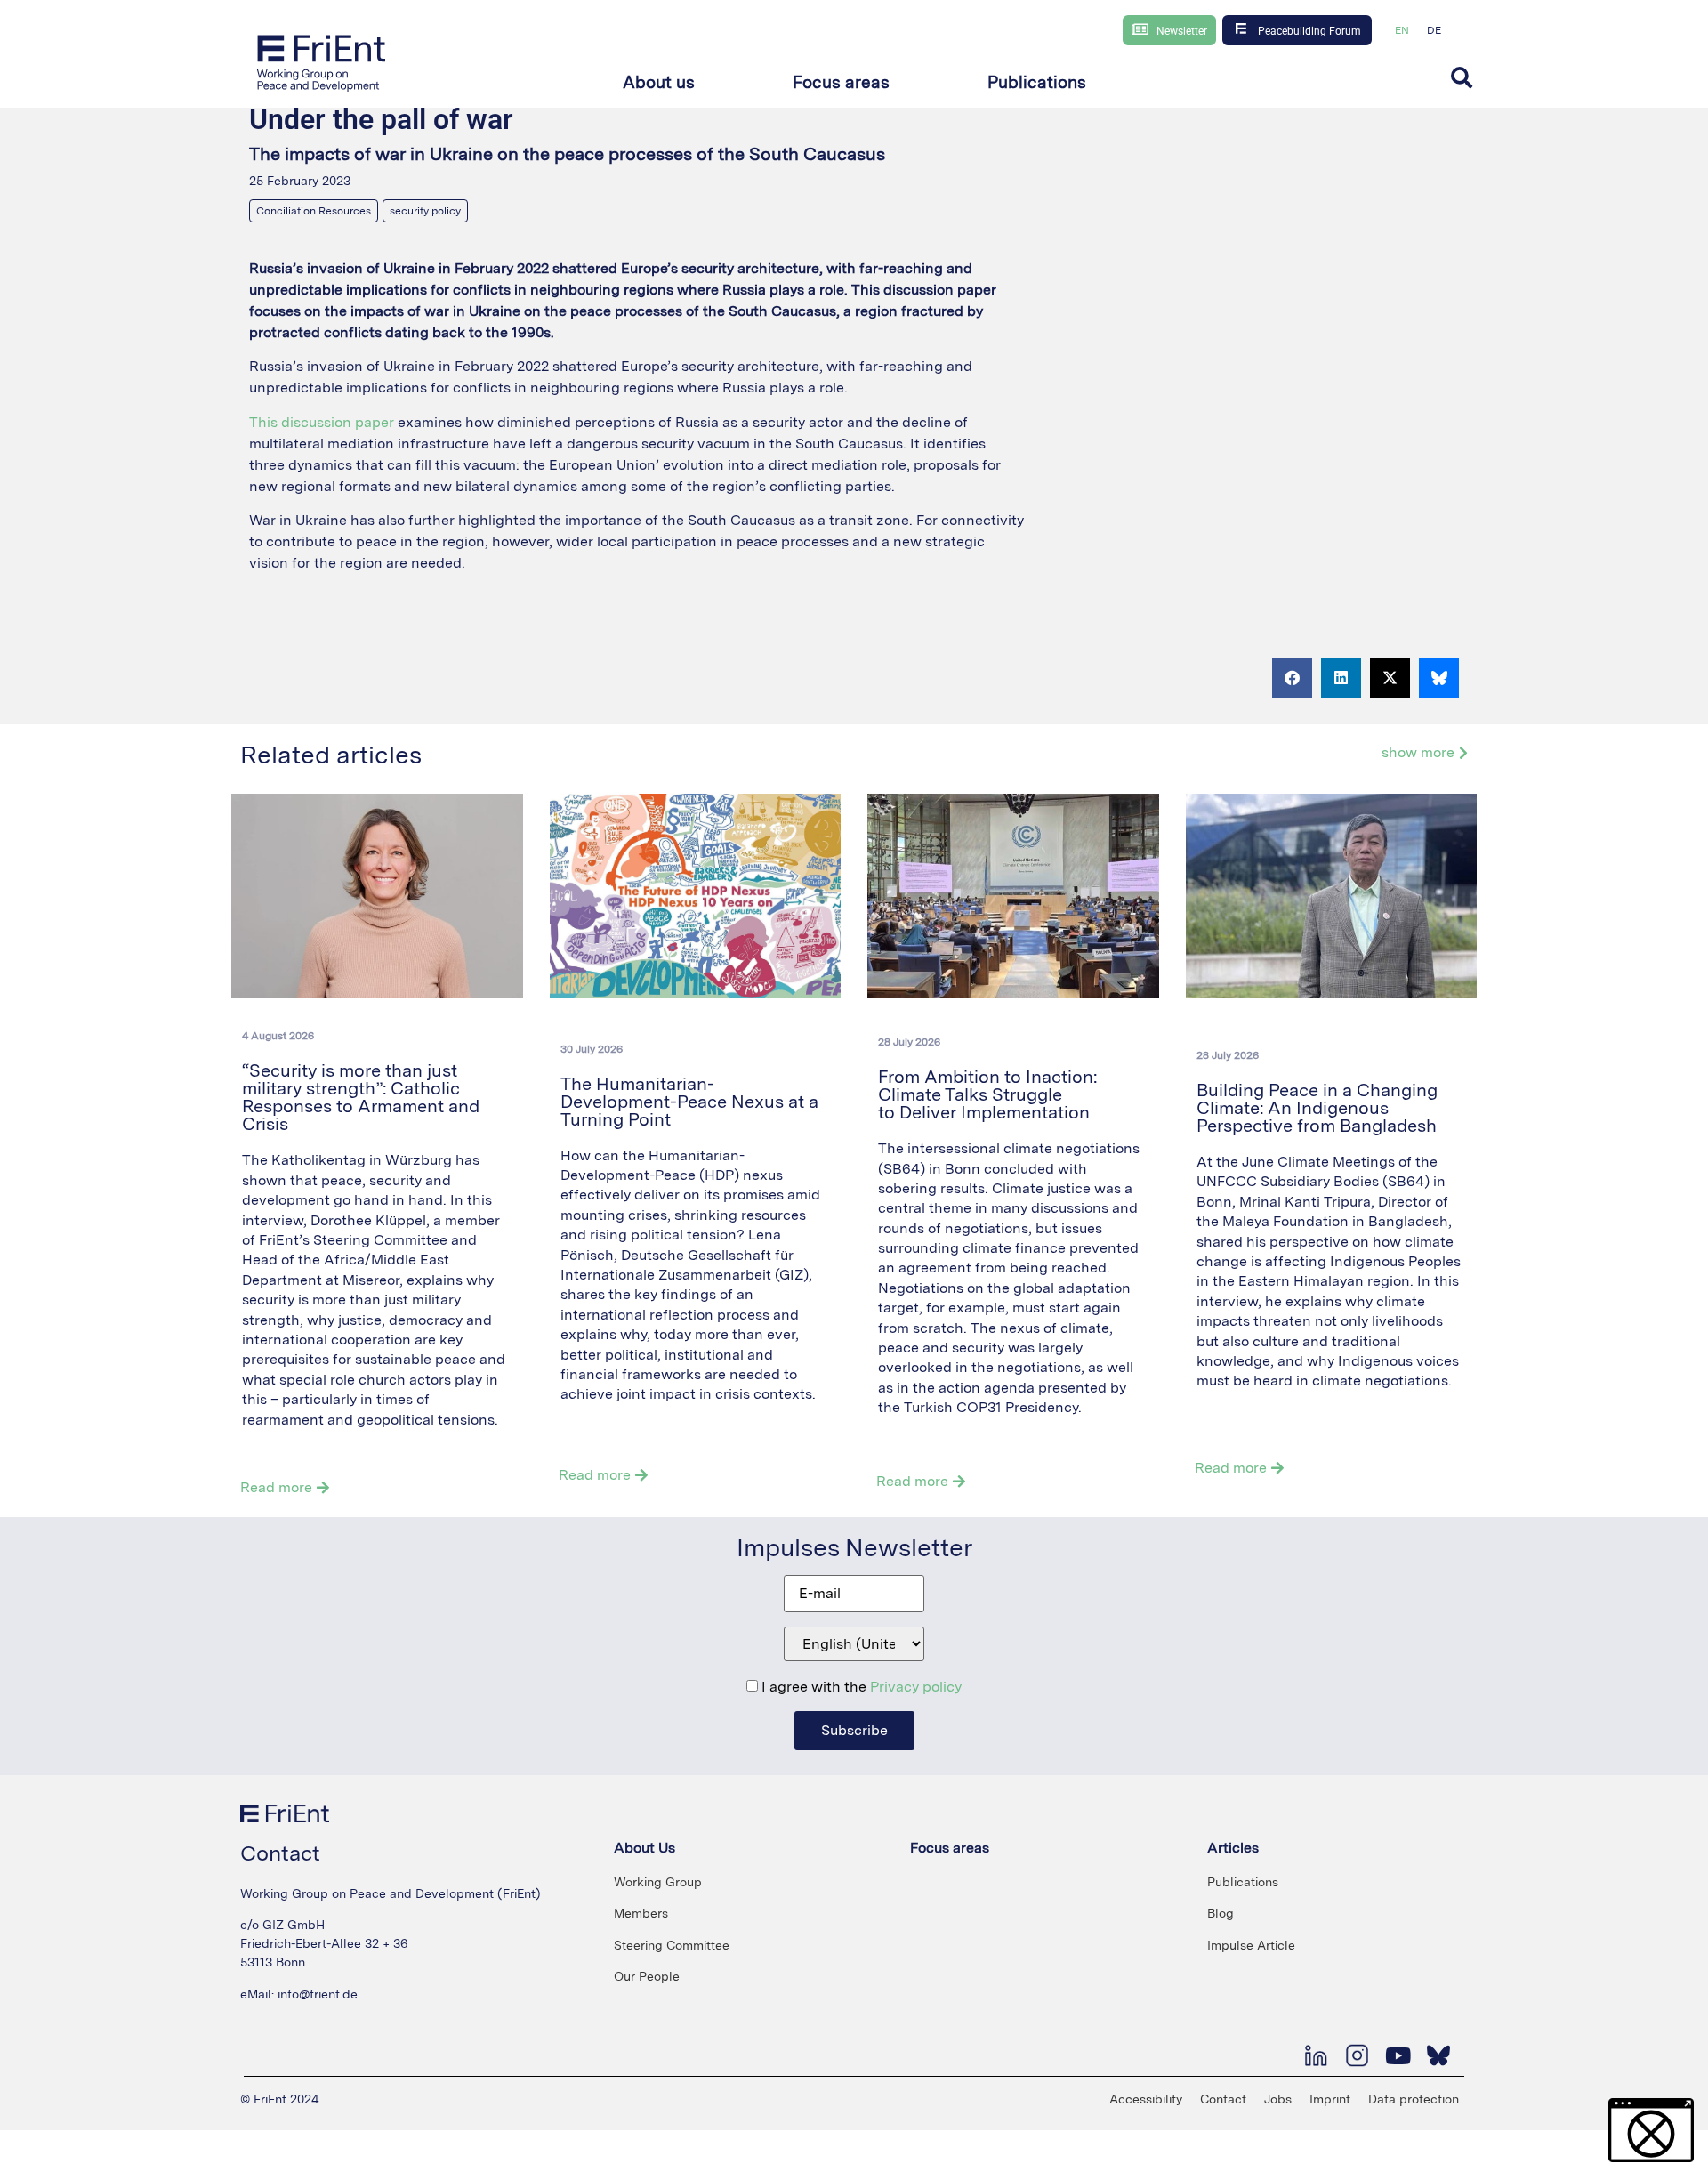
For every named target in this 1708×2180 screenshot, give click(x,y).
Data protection (1414, 2099)
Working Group (658, 1882)
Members (641, 1913)
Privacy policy (916, 1687)
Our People (647, 1976)
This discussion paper (322, 422)
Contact (1223, 2099)
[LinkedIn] (1316, 2055)
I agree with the (860, 1687)
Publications (1243, 1882)
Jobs (1278, 2099)
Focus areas (950, 1848)
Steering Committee (672, 1945)
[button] (659, 83)
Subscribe (854, 1730)
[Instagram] (1357, 2055)
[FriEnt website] (322, 62)
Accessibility (1146, 2099)
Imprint (1330, 2099)
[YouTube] (1398, 2055)
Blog (1221, 1913)
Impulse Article (1251, 1945)
